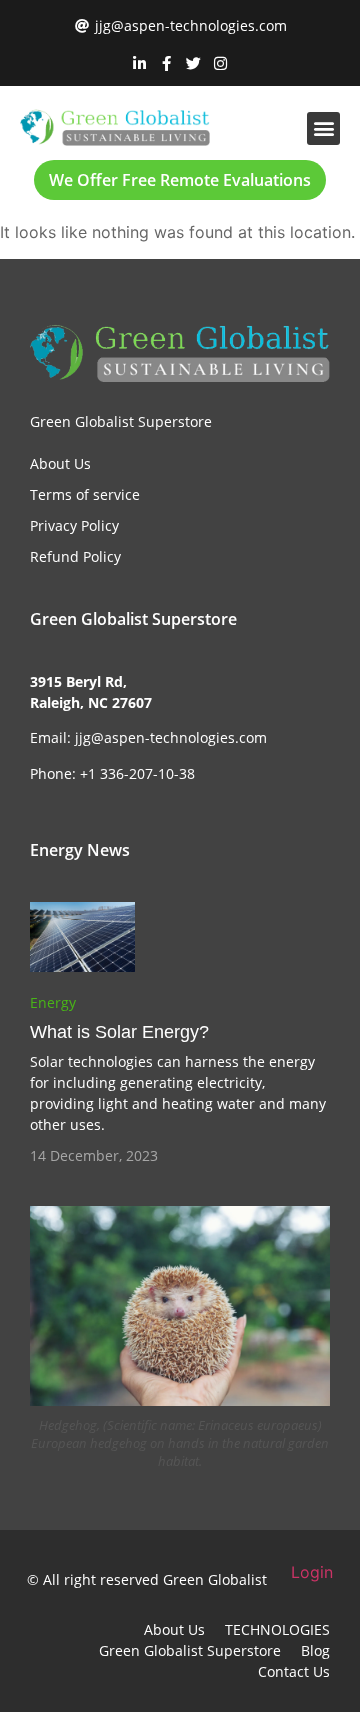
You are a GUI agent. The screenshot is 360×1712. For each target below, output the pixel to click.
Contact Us (294, 1671)
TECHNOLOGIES (277, 1629)
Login (312, 1572)
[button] (323, 128)
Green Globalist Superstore (190, 1650)
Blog (315, 1650)
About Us (174, 1629)
